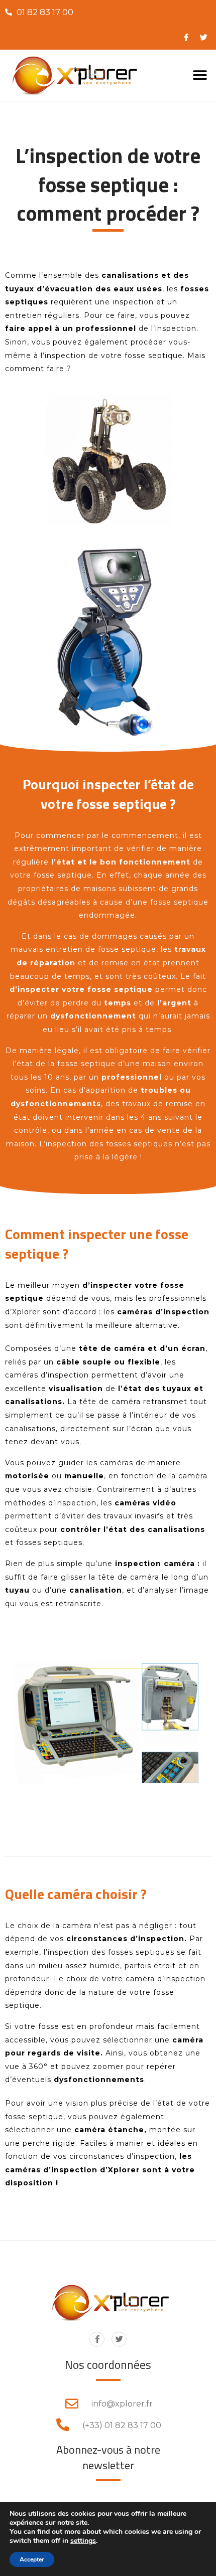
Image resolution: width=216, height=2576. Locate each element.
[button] (200, 75)
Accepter (32, 2559)
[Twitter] (119, 2339)
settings (83, 2541)
